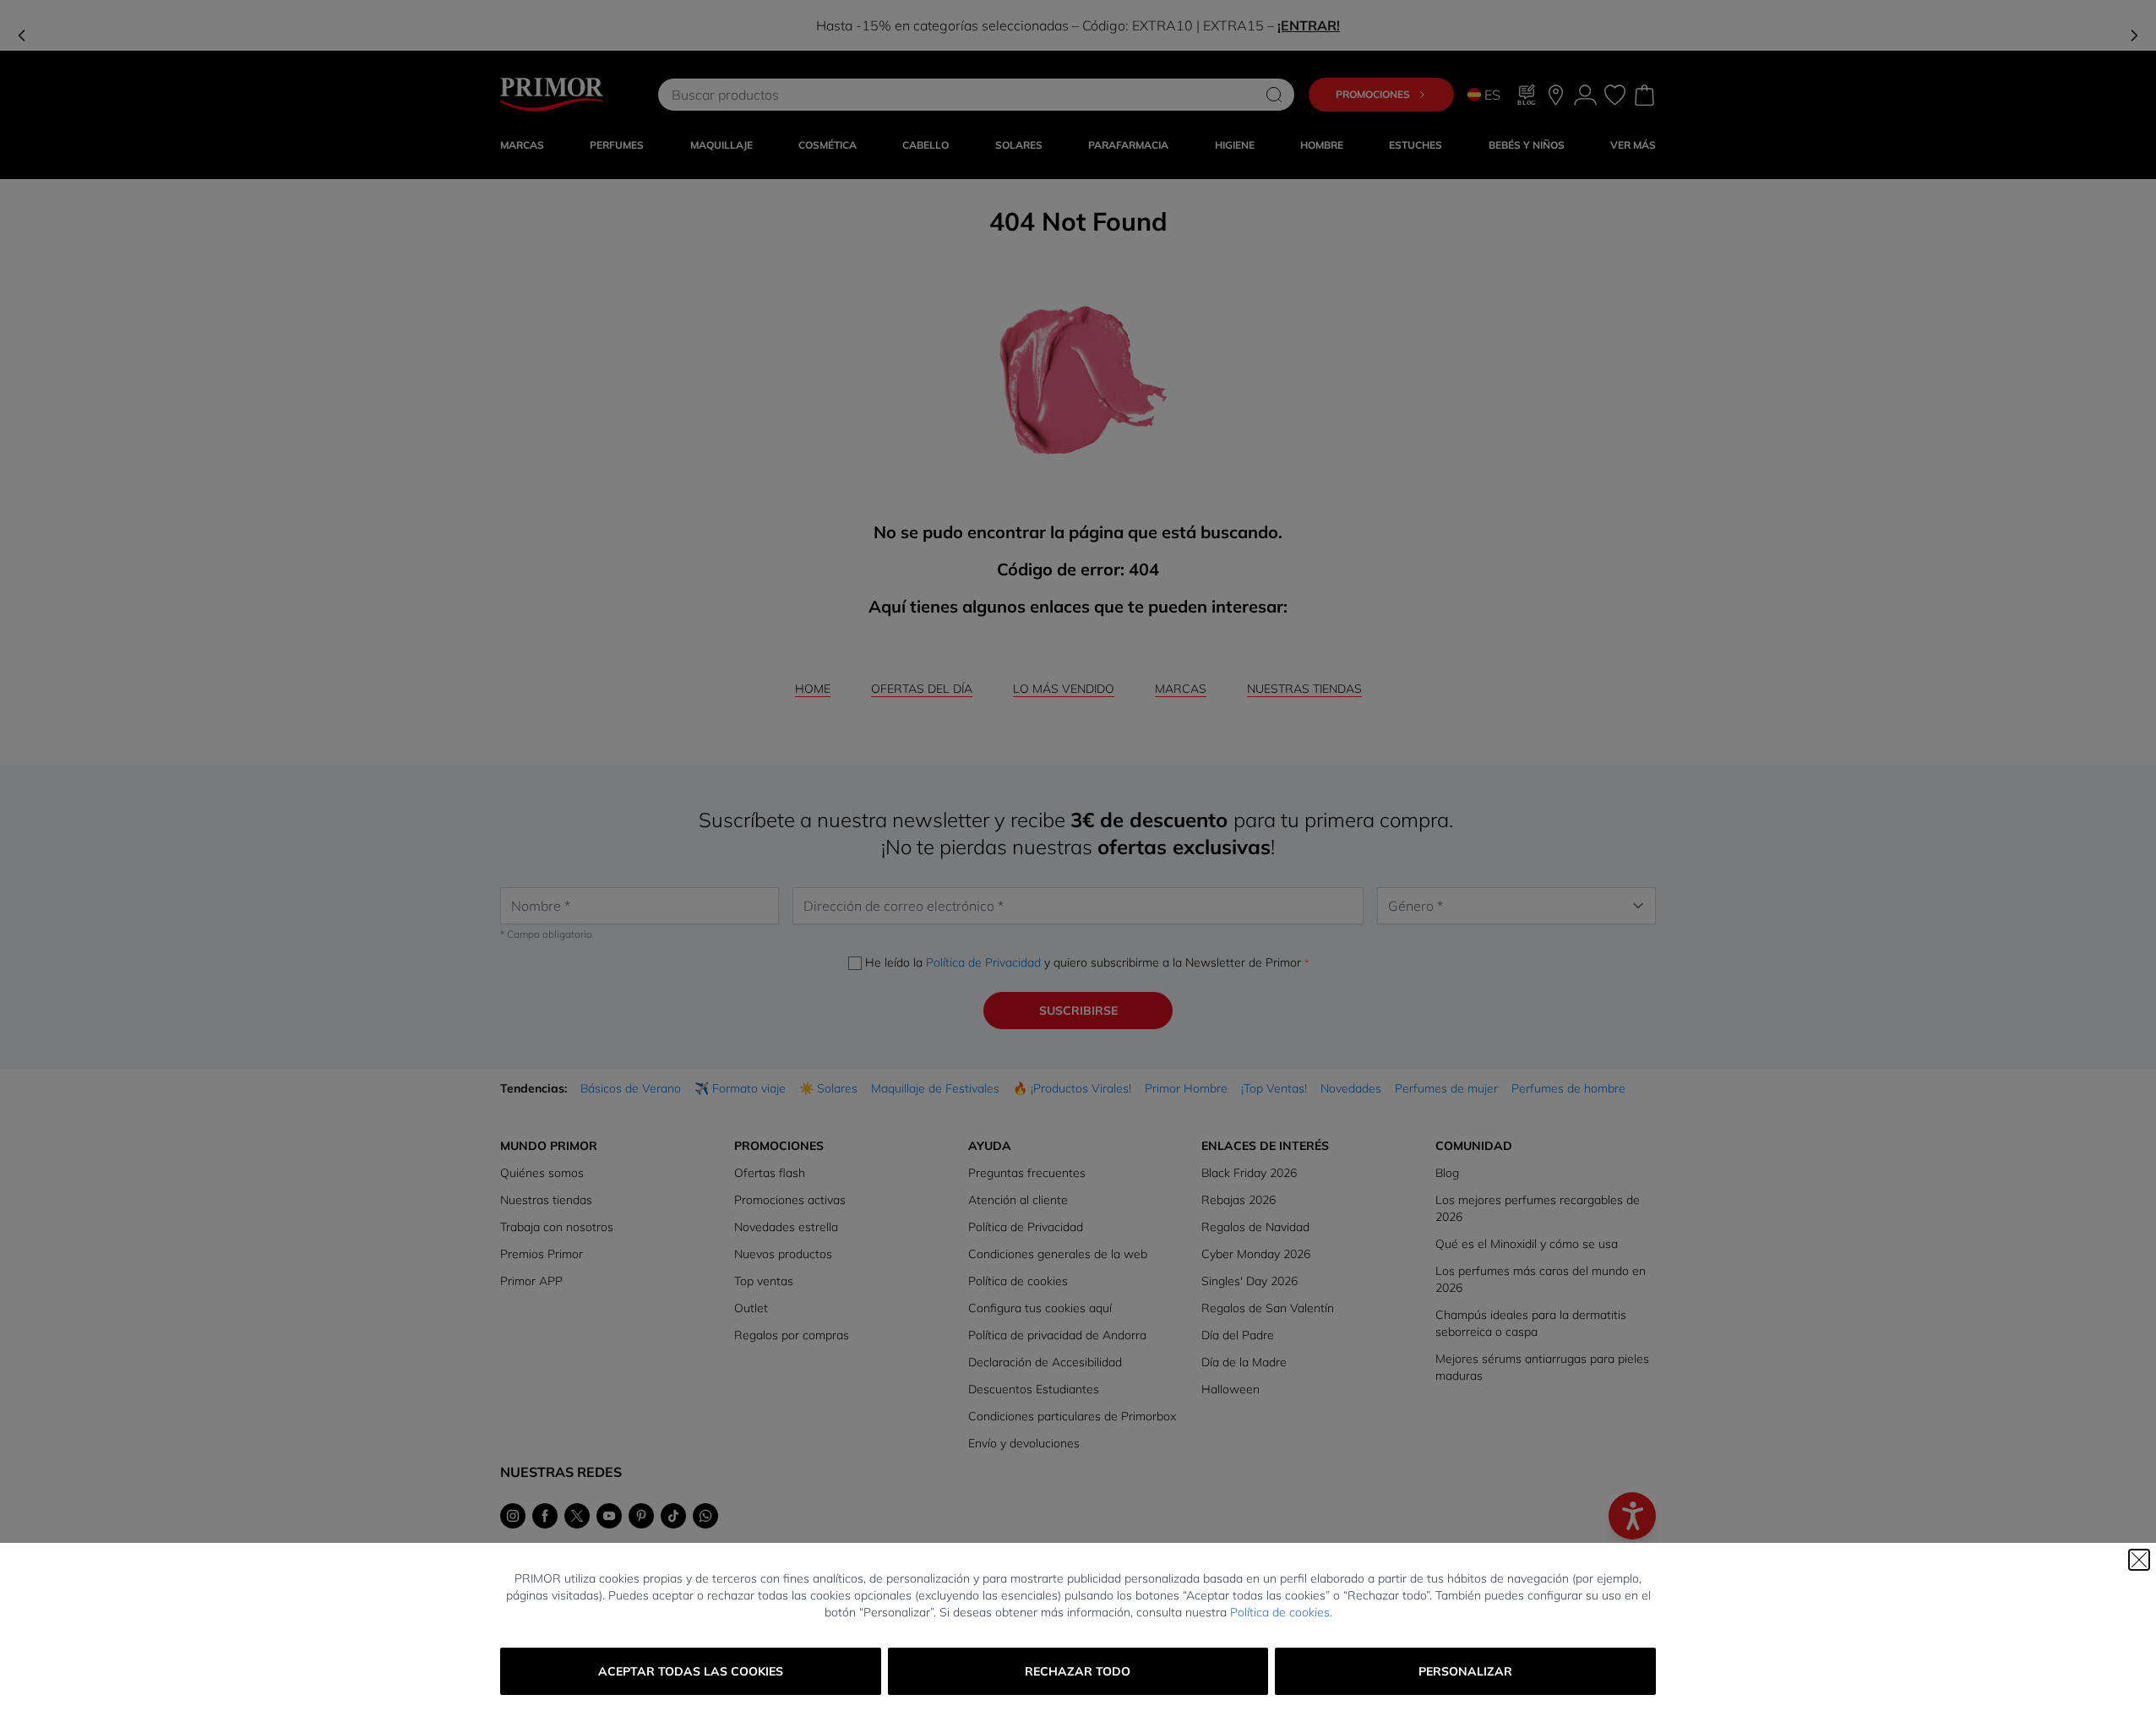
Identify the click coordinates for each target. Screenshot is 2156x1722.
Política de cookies (1280, 1612)
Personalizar (1465, 1671)
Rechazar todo (1078, 1671)
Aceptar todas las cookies (691, 1671)
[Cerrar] (2139, 1560)
